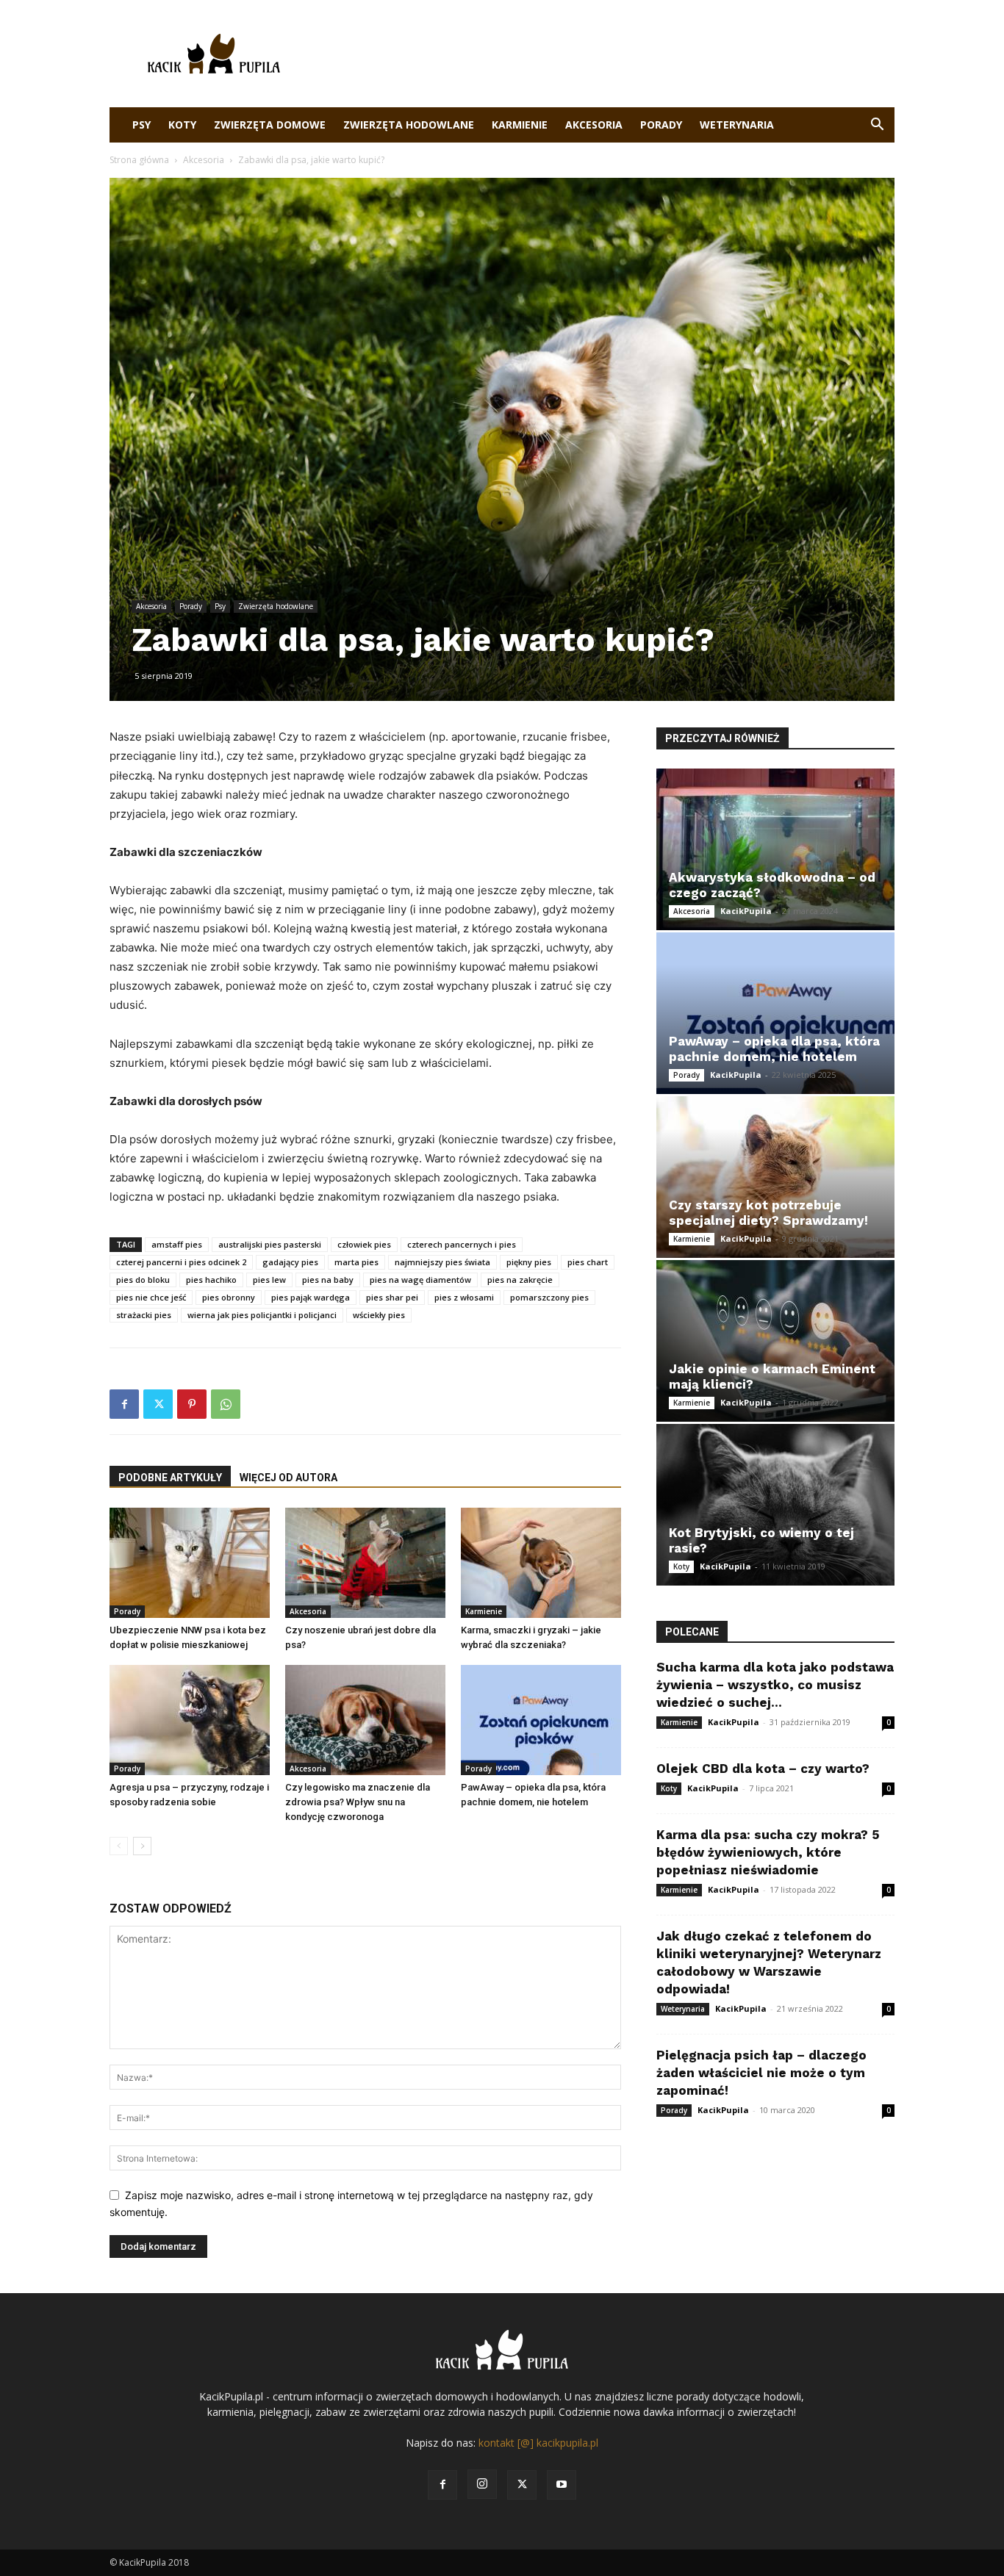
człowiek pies (364, 1244)
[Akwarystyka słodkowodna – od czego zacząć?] (775, 849)
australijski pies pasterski (270, 1244)
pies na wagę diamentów (420, 1280)
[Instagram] (482, 2484)
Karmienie (520, 125)
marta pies (356, 1262)
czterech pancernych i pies (462, 1244)
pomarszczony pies (549, 1297)
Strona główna (139, 160)
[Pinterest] (192, 1404)
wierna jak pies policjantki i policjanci (262, 1315)
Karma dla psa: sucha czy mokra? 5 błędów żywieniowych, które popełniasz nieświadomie (768, 1852)
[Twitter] (158, 1404)
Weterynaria (737, 125)
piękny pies (529, 1262)
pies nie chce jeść (151, 1297)
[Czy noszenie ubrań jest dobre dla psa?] (365, 1563)
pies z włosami (464, 1297)
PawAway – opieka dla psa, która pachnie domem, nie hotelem (774, 1049)
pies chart (588, 1262)
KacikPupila (746, 911)
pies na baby (328, 1280)
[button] (877, 126)
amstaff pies (177, 1244)
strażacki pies (144, 1315)
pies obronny (229, 1297)
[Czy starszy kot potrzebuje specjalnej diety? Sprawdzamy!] (775, 1177)
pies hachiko (211, 1280)
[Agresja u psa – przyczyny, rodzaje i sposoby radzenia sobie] (190, 1720)
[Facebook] (124, 1404)
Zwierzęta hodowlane (409, 125)
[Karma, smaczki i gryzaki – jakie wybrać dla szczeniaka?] (541, 1563)
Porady (661, 125)
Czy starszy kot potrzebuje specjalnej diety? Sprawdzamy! (768, 1213)
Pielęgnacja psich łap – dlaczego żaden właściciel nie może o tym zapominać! (761, 2073)
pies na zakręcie (520, 1280)
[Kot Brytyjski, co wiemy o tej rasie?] (775, 1505)
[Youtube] (562, 2485)
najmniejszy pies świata (442, 1262)
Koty (182, 125)
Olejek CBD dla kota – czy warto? (763, 1769)
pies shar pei (392, 1297)
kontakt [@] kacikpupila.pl (538, 2443)
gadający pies (290, 1262)
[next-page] (142, 1846)
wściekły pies (379, 1315)
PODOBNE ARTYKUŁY (170, 1478)
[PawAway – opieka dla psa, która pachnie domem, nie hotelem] (541, 1720)
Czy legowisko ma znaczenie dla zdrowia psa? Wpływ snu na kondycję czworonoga (358, 1802)
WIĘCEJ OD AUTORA (288, 1478)
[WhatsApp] (226, 1404)
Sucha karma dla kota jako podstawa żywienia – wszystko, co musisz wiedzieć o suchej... (775, 1685)
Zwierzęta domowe (270, 125)
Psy (141, 125)
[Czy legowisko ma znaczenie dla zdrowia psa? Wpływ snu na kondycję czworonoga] (365, 1720)
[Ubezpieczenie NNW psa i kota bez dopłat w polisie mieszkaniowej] (190, 1563)
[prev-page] (119, 1846)
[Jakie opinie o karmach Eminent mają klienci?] (775, 1341)
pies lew (269, 1280)
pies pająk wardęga (311, 1297)
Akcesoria (594, 125)
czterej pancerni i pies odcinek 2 (181, 1262)
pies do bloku (143, 1280)
